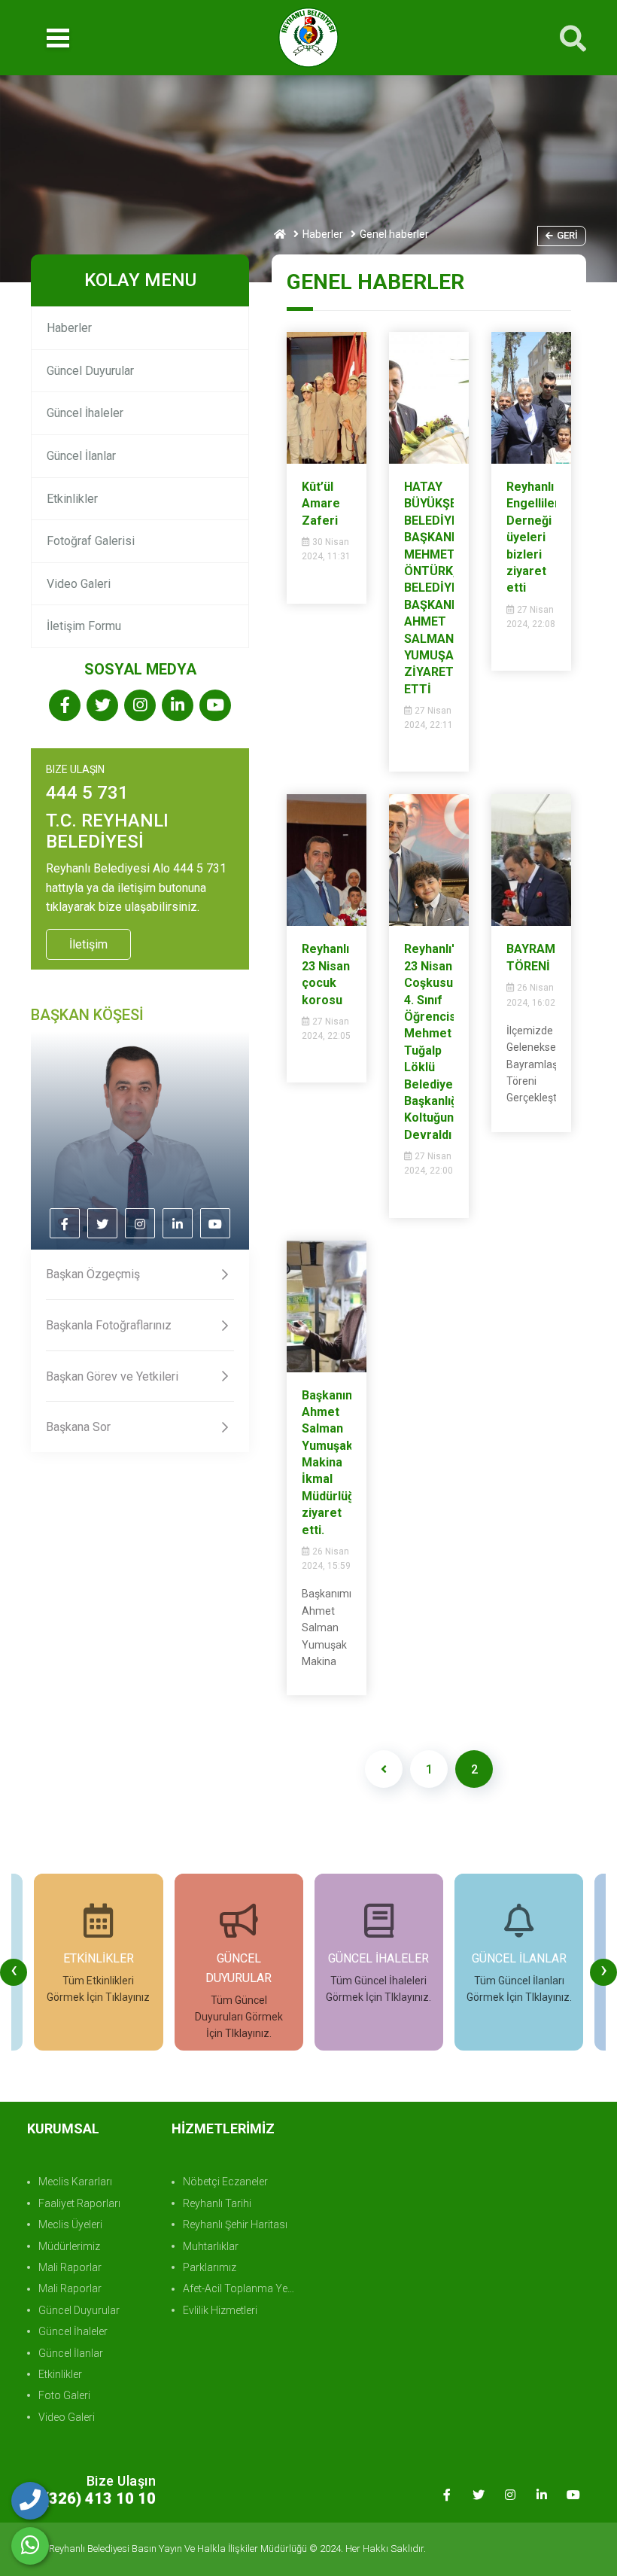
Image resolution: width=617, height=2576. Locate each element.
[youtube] (215, 706)
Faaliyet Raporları (79, 2203)
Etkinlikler (72, 499)
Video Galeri (79, 584)
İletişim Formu (84, 626)
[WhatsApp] (30, 2546)
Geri (567, 235)
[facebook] (65, 706)
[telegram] (102, 706)
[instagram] (140, 706)
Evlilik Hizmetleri (220, 2310)
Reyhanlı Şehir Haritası (235, 2224)
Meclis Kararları (75, 2182)
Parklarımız (210, 2267)
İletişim (88, 944)
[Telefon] (30, 2501)
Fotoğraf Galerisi (91, 541)
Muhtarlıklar (211, 2246)
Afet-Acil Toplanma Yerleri (242, 2288)
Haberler (323, 234)
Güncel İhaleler (85, 413)
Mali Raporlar (70, 2267)
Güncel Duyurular (90, 371)
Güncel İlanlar (81, 456)
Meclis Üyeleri (70, 2224)
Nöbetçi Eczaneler (225, 2182)
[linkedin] (178, 706)
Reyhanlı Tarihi (217, 2203)
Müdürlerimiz (69, 2246)
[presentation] (14, 1972)
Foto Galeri (64, 2395)
